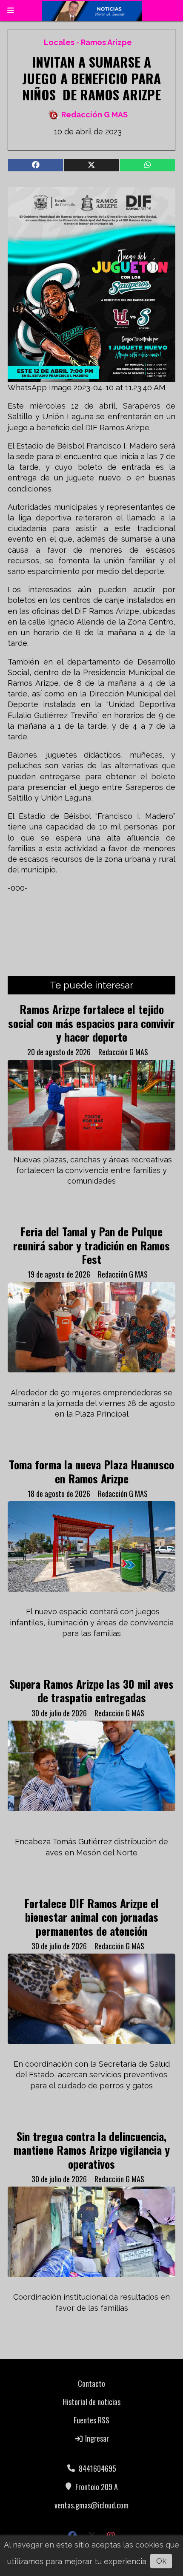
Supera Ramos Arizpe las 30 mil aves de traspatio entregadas (91, 1690)
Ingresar (96, 2438)
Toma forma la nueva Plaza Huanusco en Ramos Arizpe (91, 1471)
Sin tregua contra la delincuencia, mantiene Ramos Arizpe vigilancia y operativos (92, 2150)
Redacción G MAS (94, 115)
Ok (161, 2561)
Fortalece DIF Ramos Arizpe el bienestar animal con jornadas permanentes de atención (91, 1917)
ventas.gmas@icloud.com (91, 2505)
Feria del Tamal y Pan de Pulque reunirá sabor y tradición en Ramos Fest (91, 1245)
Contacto (91, 2383)
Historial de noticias (91, 2402)
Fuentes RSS (91, 2420)
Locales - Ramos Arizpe (88, 42)
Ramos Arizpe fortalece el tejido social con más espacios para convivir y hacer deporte (91, 1023)
